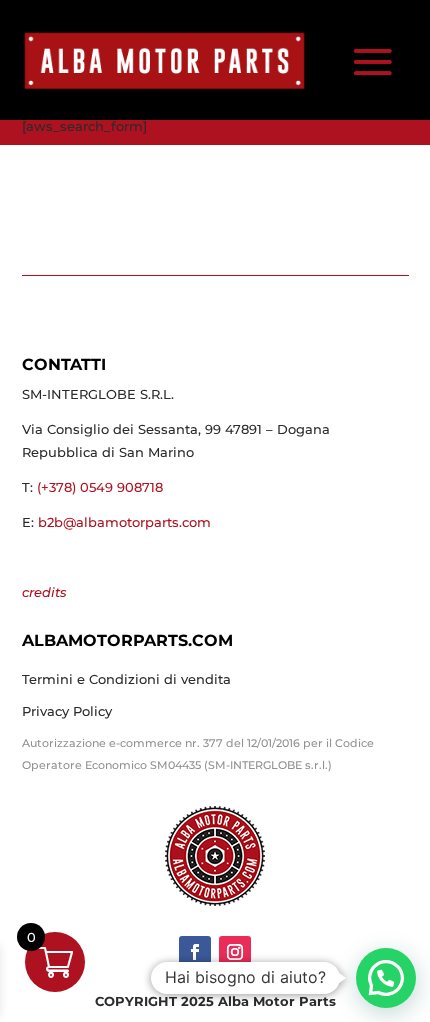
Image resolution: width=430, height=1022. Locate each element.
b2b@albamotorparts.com (124, 522)
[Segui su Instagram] (235, 952)
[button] (386, 978)
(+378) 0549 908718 (100, 487)
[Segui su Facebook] (195, 952)
